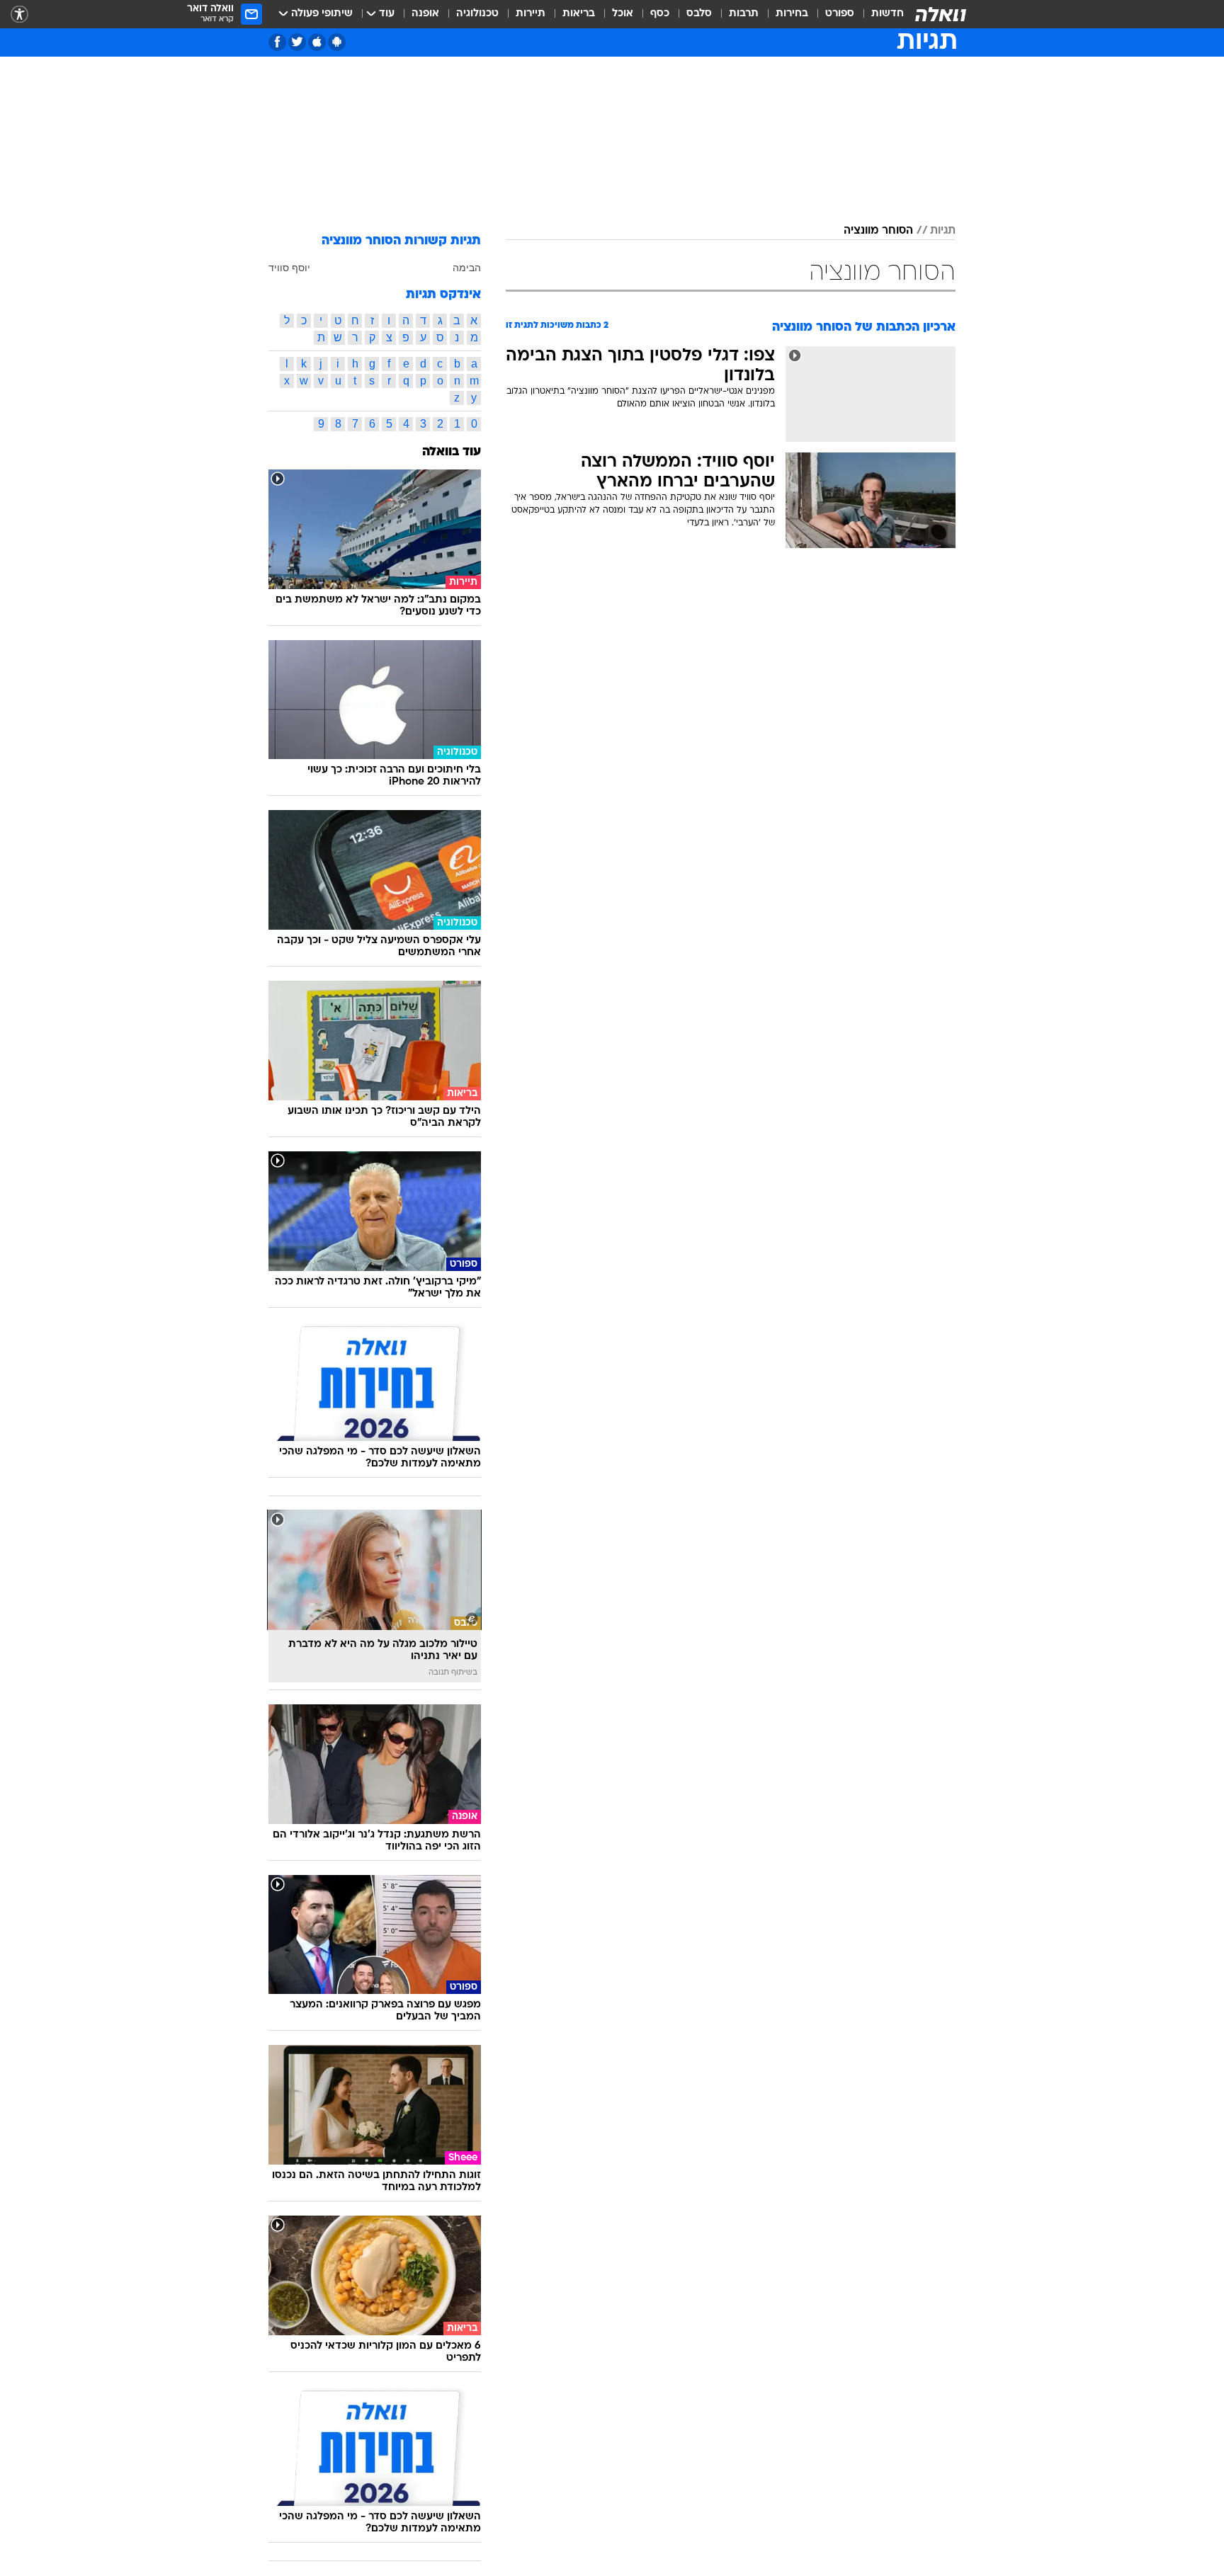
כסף (660, 14)
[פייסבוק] (277, 42)
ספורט (840, 14)
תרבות (744, 14)
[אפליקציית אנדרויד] (337, 42)
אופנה (425, 14)
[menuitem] (879, 14)
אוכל (623, 14)
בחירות (792, 14)
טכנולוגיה (477, 14)
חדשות (888, 14)
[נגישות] (19, 15)
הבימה (467, 268)
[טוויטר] (297, 42)
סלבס (699, 14)
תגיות (943, 231)
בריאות (579, 14)
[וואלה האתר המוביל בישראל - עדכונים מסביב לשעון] (941, 14)
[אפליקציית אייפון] (317, 42)
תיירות (531, 14)
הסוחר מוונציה (878, 231)
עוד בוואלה (452, 452)
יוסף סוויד (289, 268)
